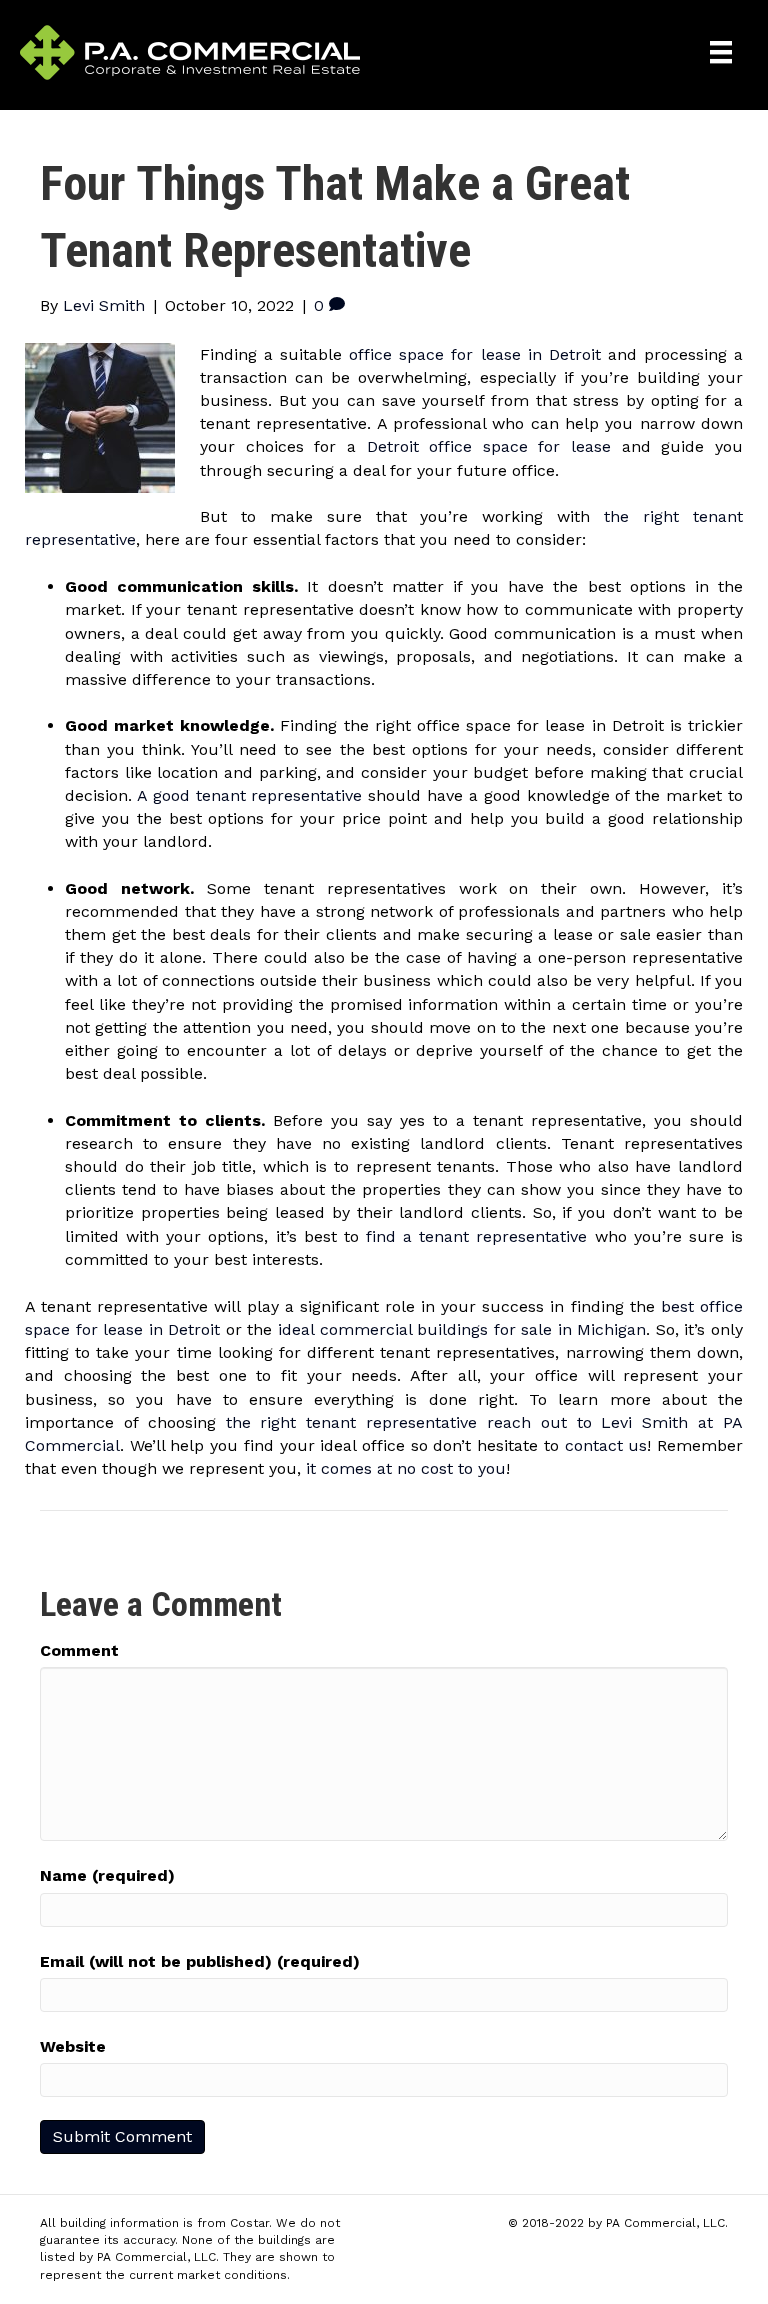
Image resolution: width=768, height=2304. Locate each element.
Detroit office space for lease (489, 446)
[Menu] (721, 52)
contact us (606, 1445)
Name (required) (107, 1875)
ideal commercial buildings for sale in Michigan (462, 1329)
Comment (79, 1650)
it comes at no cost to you (406, 1468)
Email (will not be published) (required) (200, 1961)
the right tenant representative (352, 1422)
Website (73, 2046)
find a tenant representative (476, 1236)
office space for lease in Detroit (474, 354)
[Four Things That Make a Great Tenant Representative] (100, 416)
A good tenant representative (250, 795)
